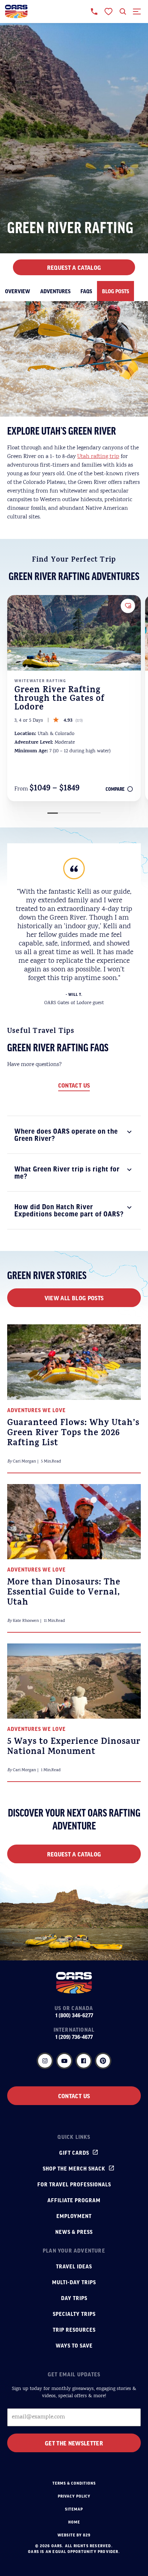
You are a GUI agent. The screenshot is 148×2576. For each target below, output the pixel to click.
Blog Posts (115, 291)
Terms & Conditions (74, 2483)
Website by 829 (74, 2535)
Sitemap (74, 2509)
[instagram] (45, 2061)
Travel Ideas (74, 2266)
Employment (74, 2216)
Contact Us (74, 1085)
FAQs (86, 291)
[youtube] (64, 2061)
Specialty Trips (74, 2314)
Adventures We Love (36, 1410)
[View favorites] (108, 12)
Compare (115, 789)
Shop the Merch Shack (74, 2168)
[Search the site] (123, 12)
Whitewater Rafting (40, 681)
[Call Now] (94, 12)
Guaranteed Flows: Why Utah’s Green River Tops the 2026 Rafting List (73, 1434)
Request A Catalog (74, 267)
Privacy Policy (74, 2496)
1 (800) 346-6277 (74, 2015)
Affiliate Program (74, 2200)
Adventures (55, 291)
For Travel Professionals (74, 2184)
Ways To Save (74, 2345)
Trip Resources (74, 2330)
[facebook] (84, 2061)
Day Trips (74, 2298)
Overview (18, 291)
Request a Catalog (74, 1854)
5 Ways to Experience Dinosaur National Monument (74, 1747)
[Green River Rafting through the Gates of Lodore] (74, 633)
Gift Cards (74, 2153)
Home (74, 2522)
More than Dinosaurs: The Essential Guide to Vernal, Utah (64, 1593)
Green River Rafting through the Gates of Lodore (59, 699)
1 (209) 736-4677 (74, 2037)
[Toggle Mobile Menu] (137, 12)
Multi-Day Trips (74, 2282)
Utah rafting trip (98, 457)
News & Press (74, 2232)
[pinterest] (103, 2061)
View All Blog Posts (74, 1298)
